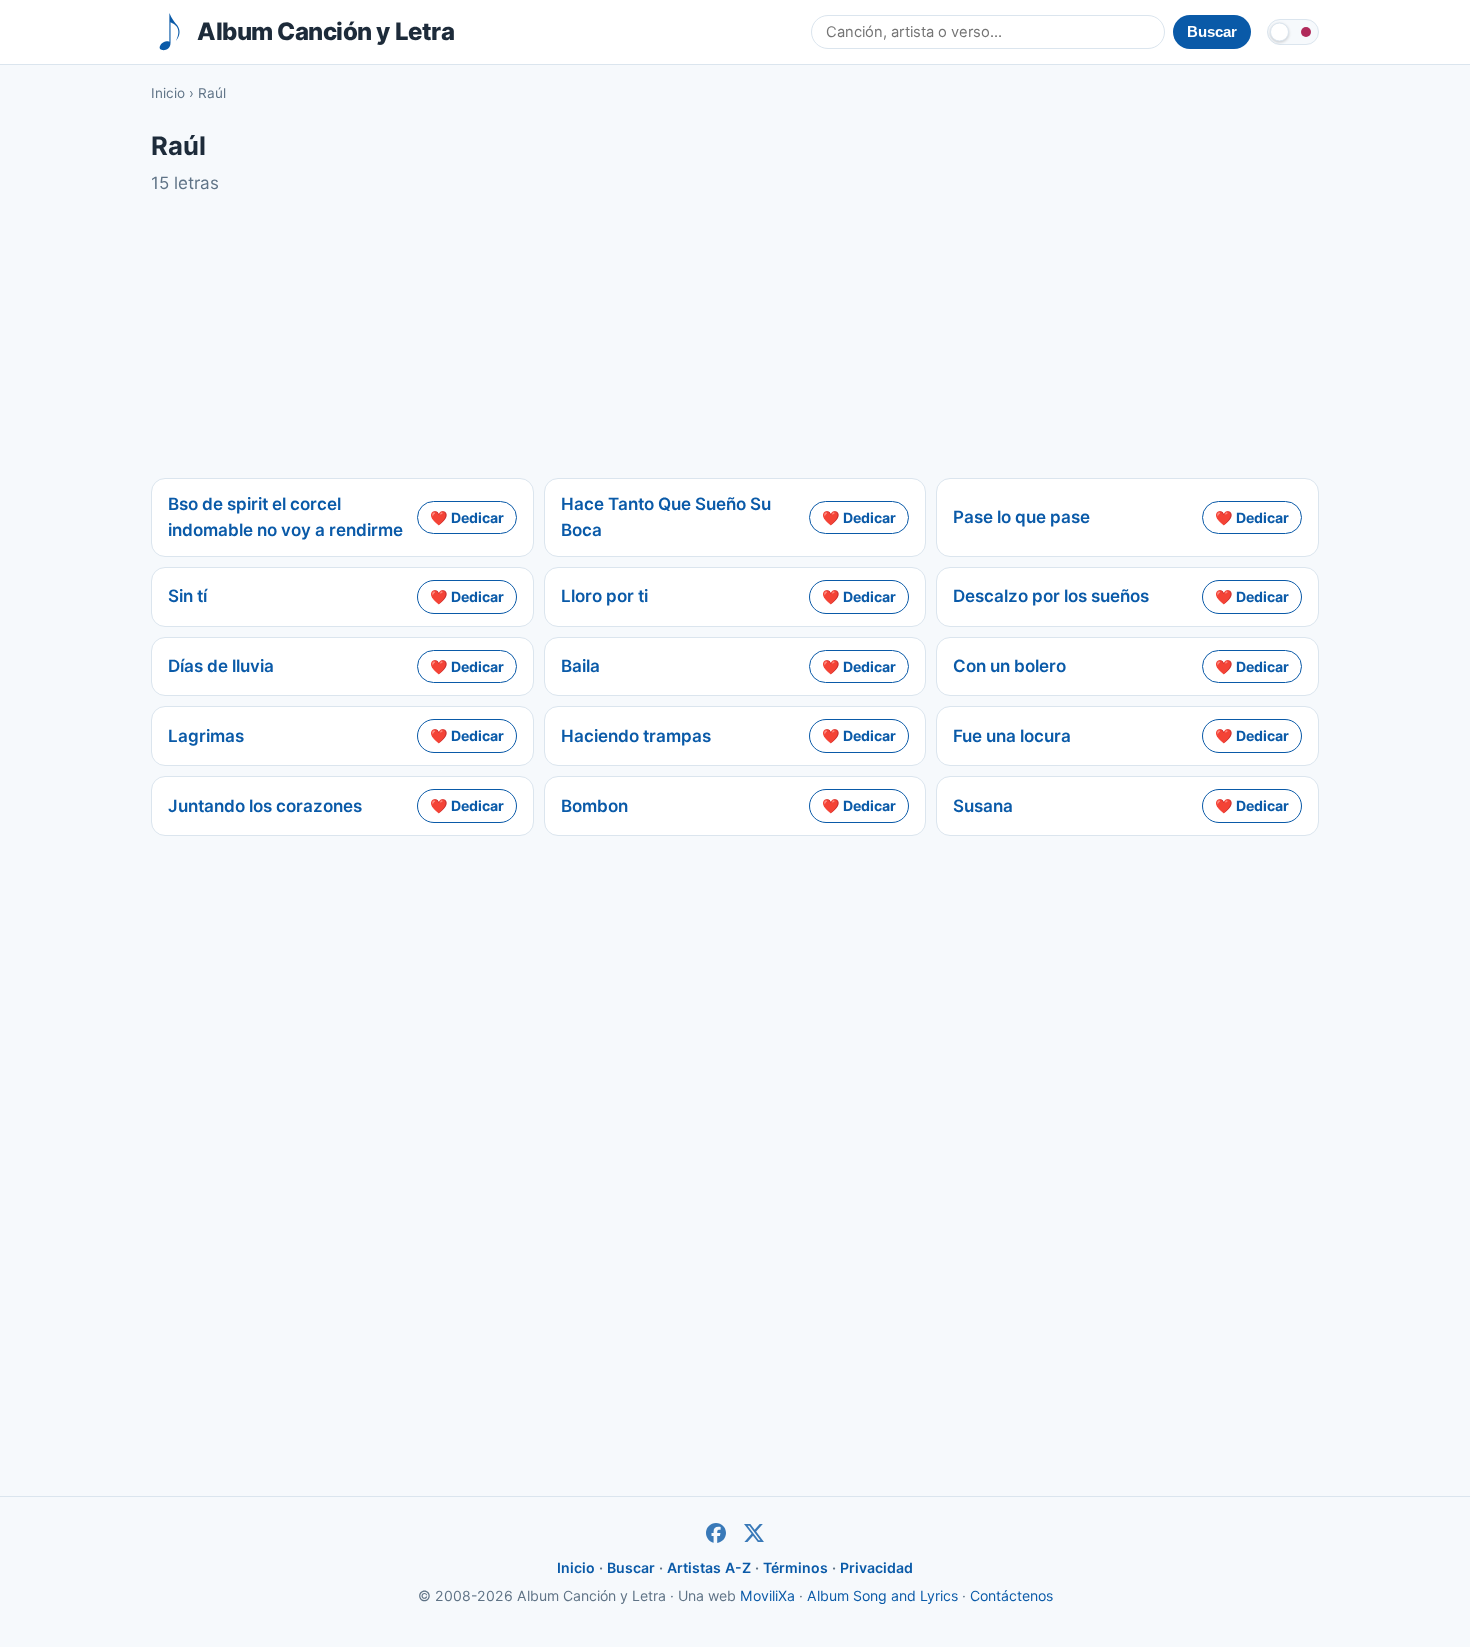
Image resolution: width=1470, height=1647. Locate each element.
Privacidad (876, 1567)
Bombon (594, 806)
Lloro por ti (604, 596)
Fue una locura (1012, 736)
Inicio (168, 93)
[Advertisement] (735, 337)
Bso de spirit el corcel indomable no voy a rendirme (285, 517)
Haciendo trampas (636, 736)
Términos (795, 1567)
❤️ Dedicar (467, 517)
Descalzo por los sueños (1051, 596)
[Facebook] (716, 1533)
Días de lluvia (221, 666)
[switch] (1293, 32)
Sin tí (187, 596)
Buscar (631, 1567)
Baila (580, 666)
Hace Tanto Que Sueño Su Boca (666, 517)
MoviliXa (767, 1595)
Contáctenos (1011, 1595)
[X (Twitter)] (754, 1533)
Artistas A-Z (709, 1567)
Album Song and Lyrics (882, 1595)
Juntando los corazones (265, 806)
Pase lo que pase (1021, 517)
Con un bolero (1009, 666)
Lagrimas (206, 736)
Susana (983, 806)
